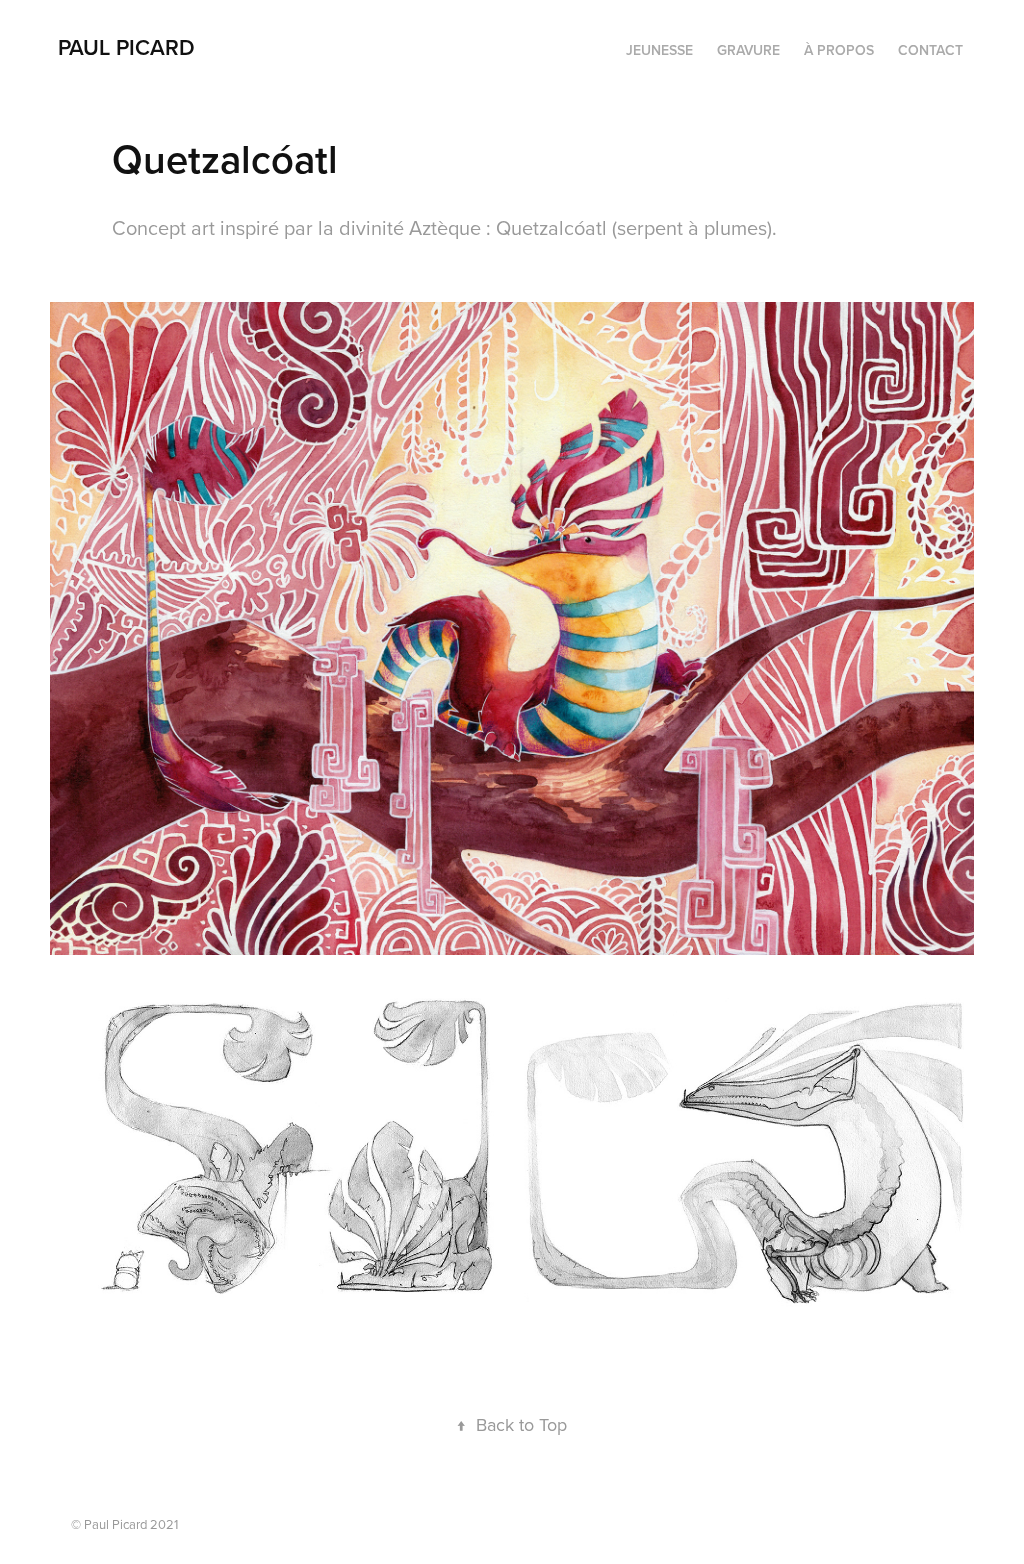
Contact (930, 50)
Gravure (748, 50)
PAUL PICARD (126, 47)
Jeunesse (659, 50)
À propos (839, 50)
